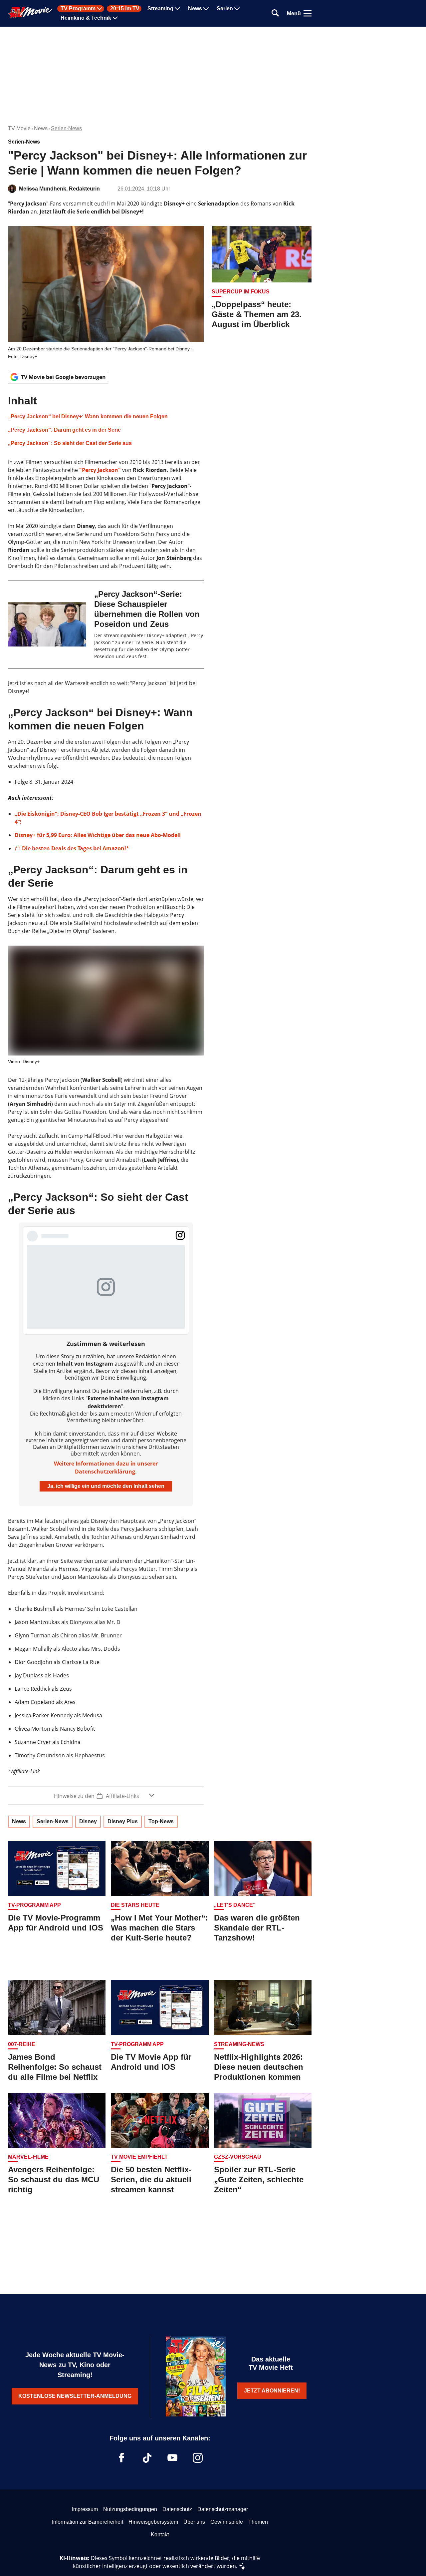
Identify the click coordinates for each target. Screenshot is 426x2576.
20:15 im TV (125, 9)
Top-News (161, 1821)
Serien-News (66, 128)
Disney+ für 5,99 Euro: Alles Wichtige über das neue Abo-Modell (98, 835)
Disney (88, 1821)
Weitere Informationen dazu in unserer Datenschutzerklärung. (106, 1468)
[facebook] (122, 2458)
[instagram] (198, 2458)
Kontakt (160, 2535)
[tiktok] (147, 2458)
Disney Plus (123, 1821)
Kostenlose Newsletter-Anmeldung (75, 2396)
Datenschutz (177, 2509)
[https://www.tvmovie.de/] (30, 13)
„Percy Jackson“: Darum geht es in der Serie (64, 430)
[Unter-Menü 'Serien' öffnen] (237, 9)
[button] (106, 421)
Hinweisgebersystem (153, 2522)
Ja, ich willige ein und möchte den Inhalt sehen (106, 1486)
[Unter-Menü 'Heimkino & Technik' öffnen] (115, 18)
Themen (258, 2522)
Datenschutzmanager (223, 2509)
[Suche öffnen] (275, 13)
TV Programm (78, 9)
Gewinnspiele (227, 2522)
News (195, 9)
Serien (225, 9)
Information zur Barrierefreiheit (88, 2522)
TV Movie (19, 128)
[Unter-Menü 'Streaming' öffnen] (177, 9)
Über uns (194, 2522)
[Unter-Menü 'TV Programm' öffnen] (100, 9)
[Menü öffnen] (308, 13)
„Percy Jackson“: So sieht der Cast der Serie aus (70, 443)
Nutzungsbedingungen (130, 2509)
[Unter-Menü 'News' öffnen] (206, 9)
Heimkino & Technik (86, 18)
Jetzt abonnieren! (272, 2391)
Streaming (160, 9)
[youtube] (172, 2458)
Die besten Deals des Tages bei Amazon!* (76, 848)
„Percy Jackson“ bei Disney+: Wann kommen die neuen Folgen (88, 417)
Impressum (85, 2509)
